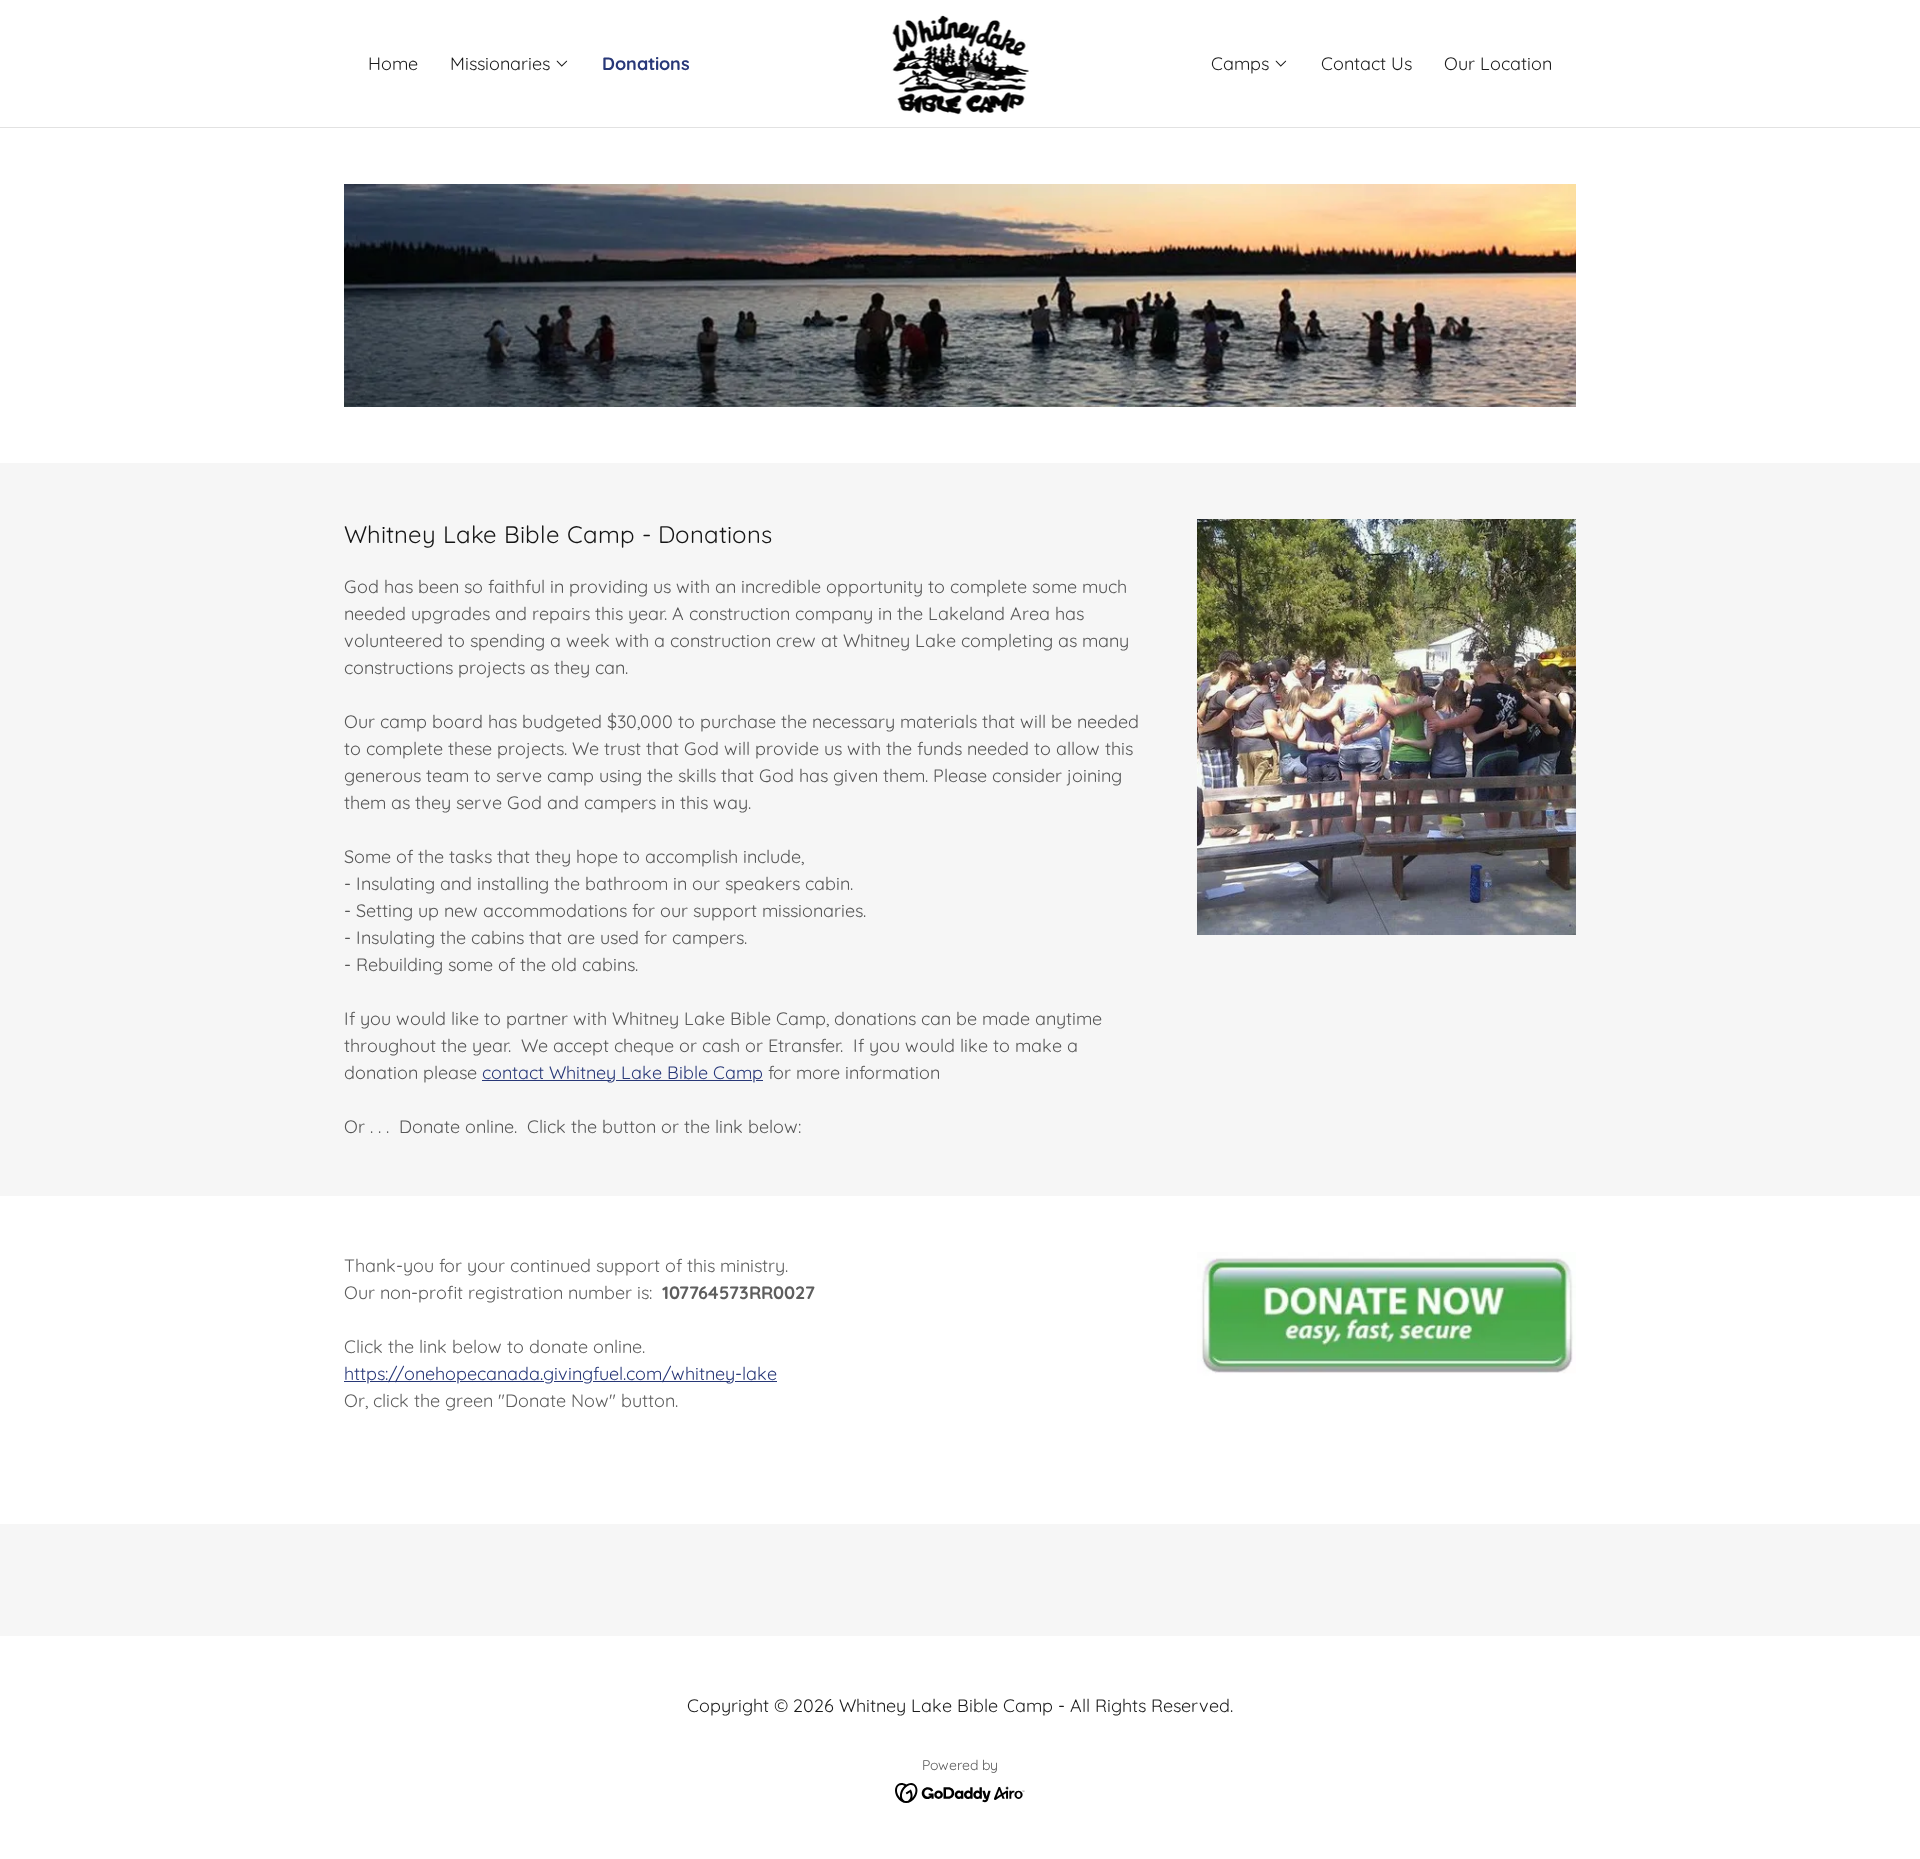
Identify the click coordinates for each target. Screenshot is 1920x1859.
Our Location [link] (1498, 63)
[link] (960, 61)
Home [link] (393, 63)
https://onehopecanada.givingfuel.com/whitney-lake (560, 1373)
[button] (510, 64)
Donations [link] (646, 63)
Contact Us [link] (1366, 63)
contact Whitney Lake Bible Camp (622, 1072)
